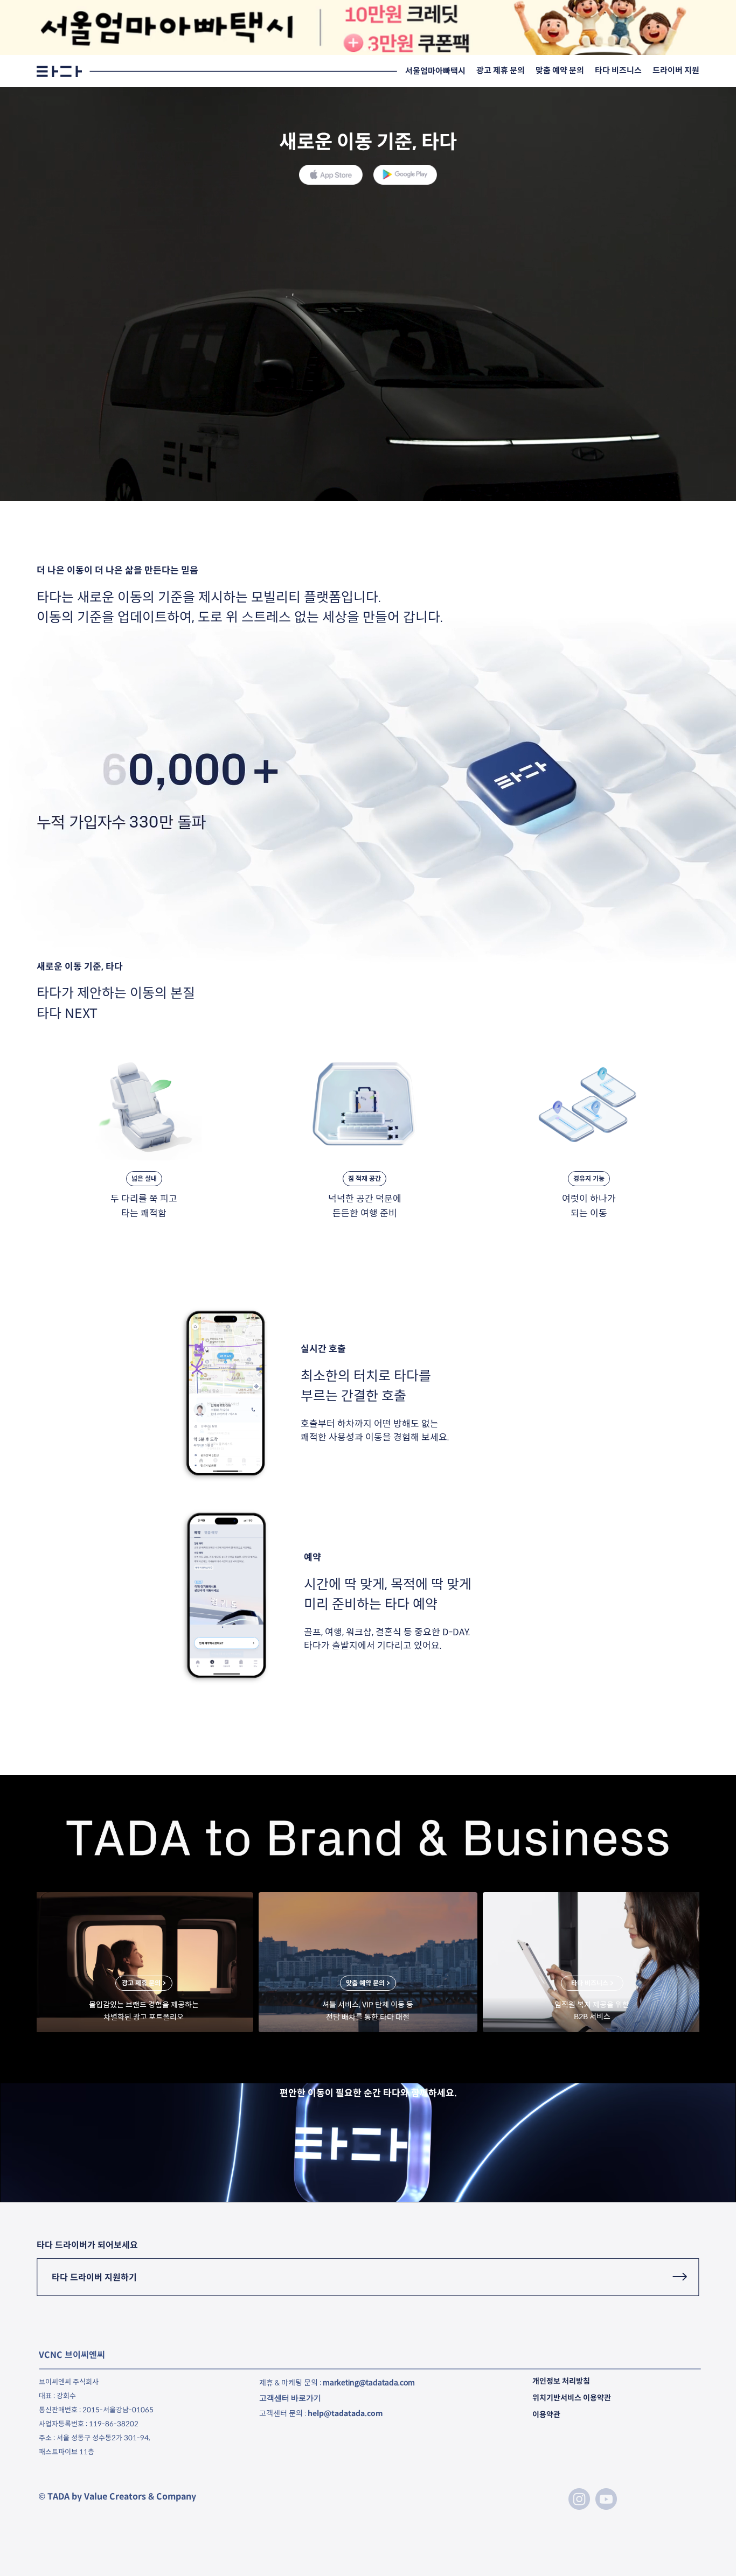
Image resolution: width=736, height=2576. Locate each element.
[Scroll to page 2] (373, 49)
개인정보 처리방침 (561, 2381)
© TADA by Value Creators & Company (117, 2497)
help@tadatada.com (345, 2413)
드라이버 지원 (676, 70)
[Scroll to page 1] (363, 49)
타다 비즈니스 (618, 70)
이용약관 (546, 2414)
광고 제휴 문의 (501, 70)
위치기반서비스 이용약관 (572, 2398)
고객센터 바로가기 (290, 2398)
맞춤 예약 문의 (560, 70)
